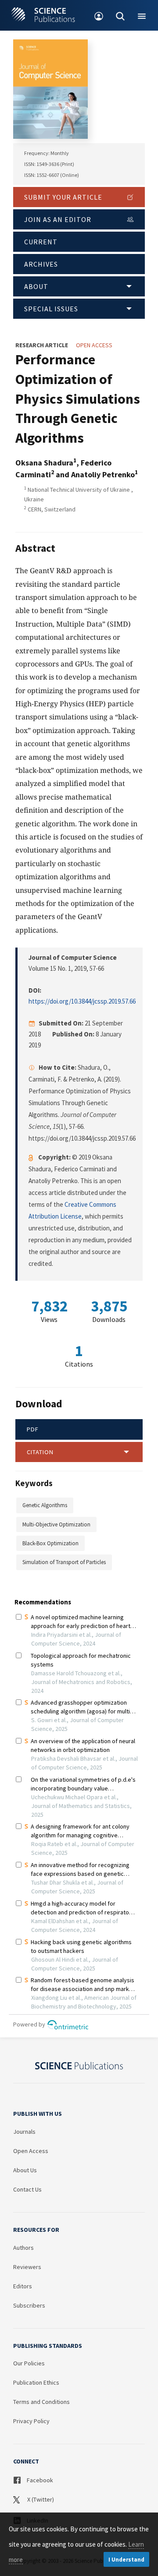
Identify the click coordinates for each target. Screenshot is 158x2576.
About (36, 286)
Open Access (31, 2151)
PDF (33, 1429)
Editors (23, 2286)
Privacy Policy (31, 2421)
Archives (41, 264)
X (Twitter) (40, 2499)
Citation (40, 1452)
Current (41, 242)
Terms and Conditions (41, 2402)
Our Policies (29, 2363)
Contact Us (27, 2189)
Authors (23, 2248)
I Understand (126, 2560)
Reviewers (27, 2267)
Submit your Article (63, 197)
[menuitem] (99, 15)
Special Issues (51, 309)
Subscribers (29, 2305)
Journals (24, 2132)
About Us (25, 2170)
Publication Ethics (36, 2382)
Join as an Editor (58, 219)
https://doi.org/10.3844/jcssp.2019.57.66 (82, 1001)
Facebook (39, 2480)
